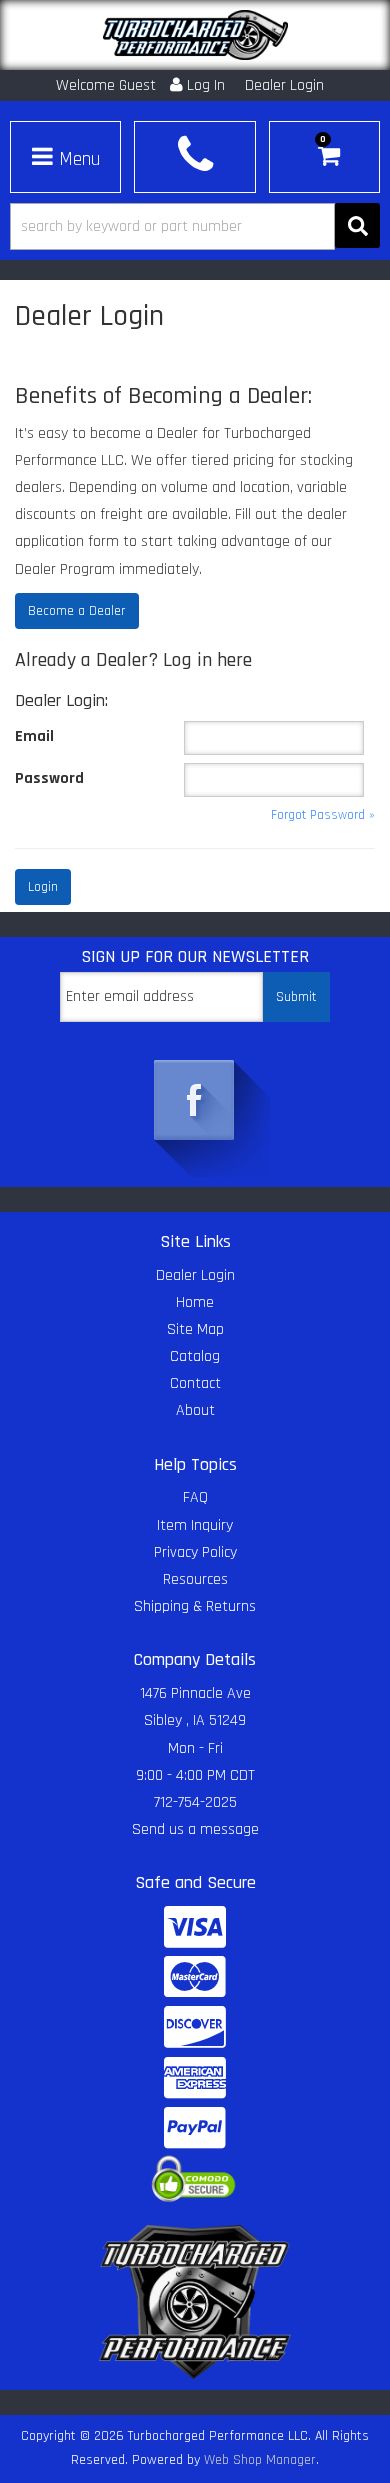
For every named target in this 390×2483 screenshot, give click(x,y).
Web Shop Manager (260, 2460)
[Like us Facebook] (195, 1102)
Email (34, 736)
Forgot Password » (323, 815)
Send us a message (195, 1829)
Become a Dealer (77, 611)
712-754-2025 (195, 1802)
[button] (195, 226)
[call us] (195, 154)
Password (49, 778)
